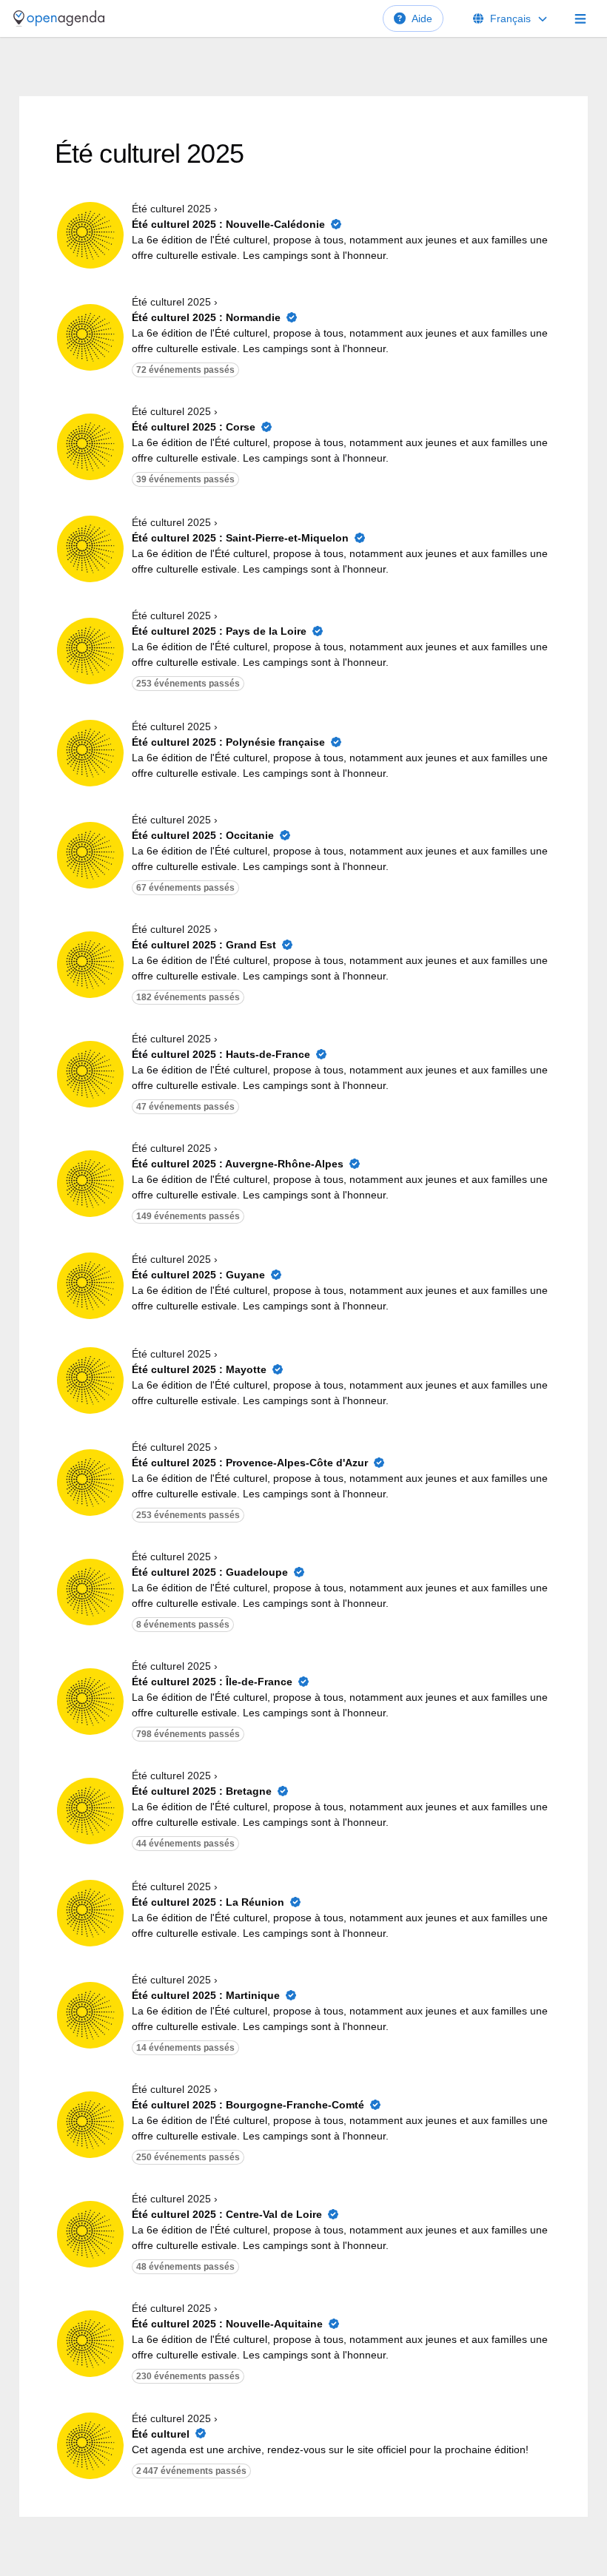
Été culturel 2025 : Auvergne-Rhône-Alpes (238, 1164)
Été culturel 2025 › (175, 209)
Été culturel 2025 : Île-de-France (212, 1682)
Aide (422, 18)
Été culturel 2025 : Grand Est (204, 945)
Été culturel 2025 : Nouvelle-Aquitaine (227, 2324)
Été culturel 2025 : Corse (194, 427)
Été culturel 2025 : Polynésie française (228, 742)
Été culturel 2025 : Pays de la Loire (219, 631)
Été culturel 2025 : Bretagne (202, 1791)
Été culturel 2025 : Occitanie (203, 835)
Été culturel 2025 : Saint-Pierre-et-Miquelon (240, 538)
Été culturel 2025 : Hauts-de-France (221, 1054)
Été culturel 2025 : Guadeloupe (210, 1572)
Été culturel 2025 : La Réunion (208, 1902)
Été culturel (161, 2434)
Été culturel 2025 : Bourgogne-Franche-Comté (248, 2105)
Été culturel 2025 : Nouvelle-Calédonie (228, 224)
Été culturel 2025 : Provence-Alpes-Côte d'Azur (250, 1463)
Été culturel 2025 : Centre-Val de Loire (227, 2214)
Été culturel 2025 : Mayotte (199, 1369)
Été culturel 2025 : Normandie (206, 317)
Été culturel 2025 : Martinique (206, 1995)
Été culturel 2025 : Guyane (198, 1275)
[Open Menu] (580, 18)
